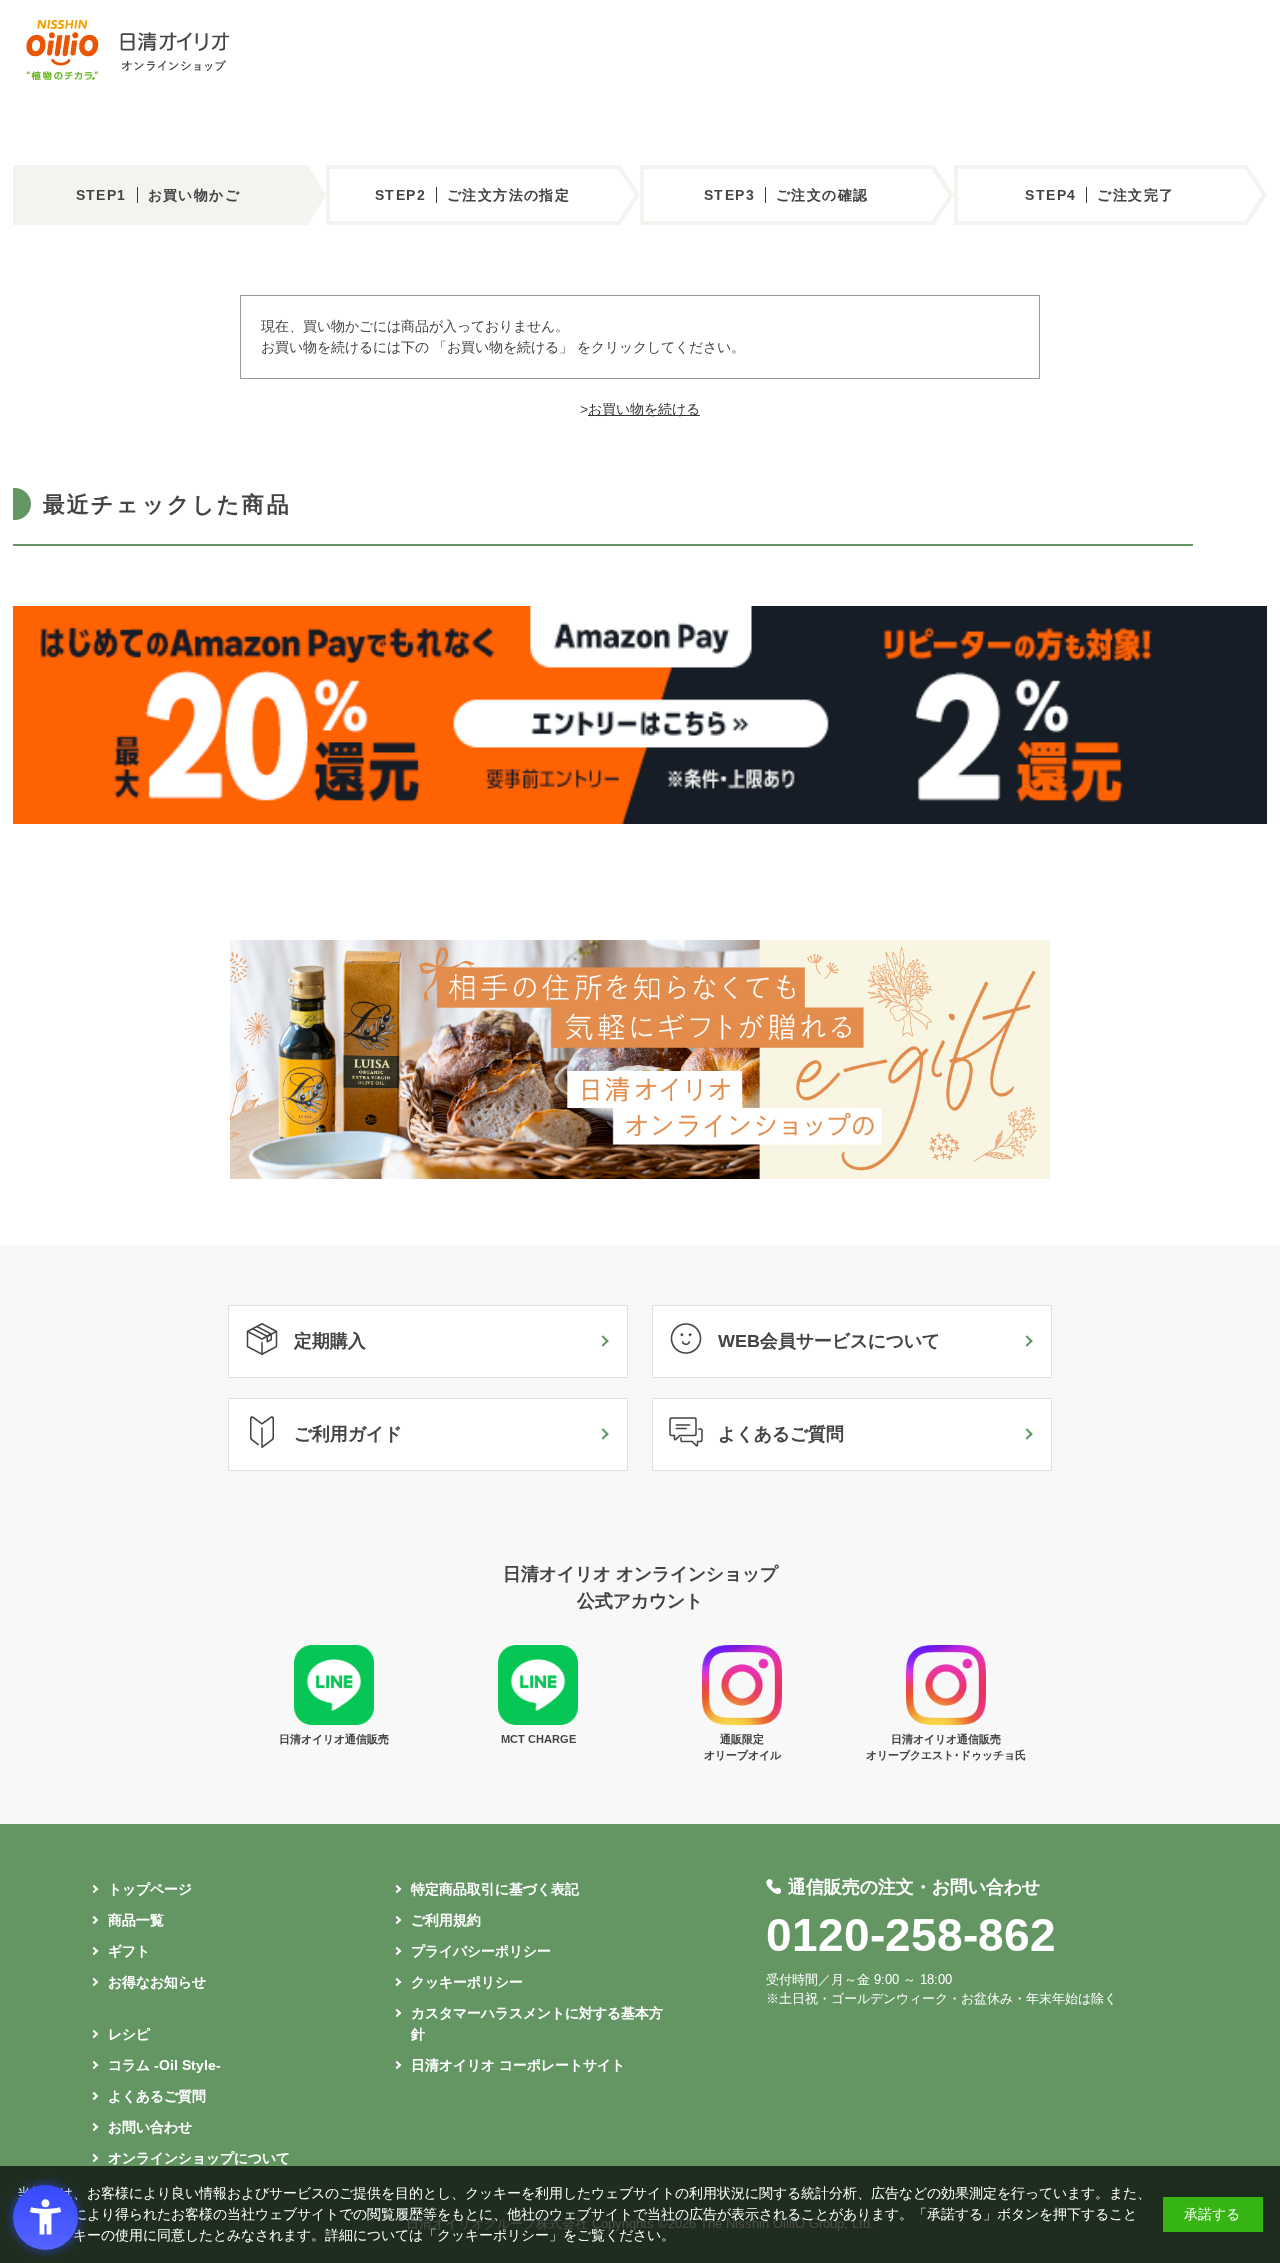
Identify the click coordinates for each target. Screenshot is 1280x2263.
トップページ (150, 1889)
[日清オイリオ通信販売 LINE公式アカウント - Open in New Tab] (334, 1720)
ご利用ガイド (348, 1434)
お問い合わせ (150, 2127)
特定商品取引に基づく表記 (495, 1889)
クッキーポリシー (467, 1982)
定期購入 (330, 1341)
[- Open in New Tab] (640, 819)
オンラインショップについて (199, 2158)
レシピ (129, 2034)
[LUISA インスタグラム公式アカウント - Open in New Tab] (742, 1720)
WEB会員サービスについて (829, 1341)
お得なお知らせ (157, 1982)
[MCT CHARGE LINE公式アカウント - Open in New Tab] (538, 1720)
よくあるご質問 (781, 1434)
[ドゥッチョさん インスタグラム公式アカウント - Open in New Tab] (946, 1720)
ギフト (129, 1951)
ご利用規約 (446, 1920)
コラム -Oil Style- (164, 2065)
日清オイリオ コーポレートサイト (518, 2065)
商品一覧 (136, 1920)
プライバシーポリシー (481, 1951)
